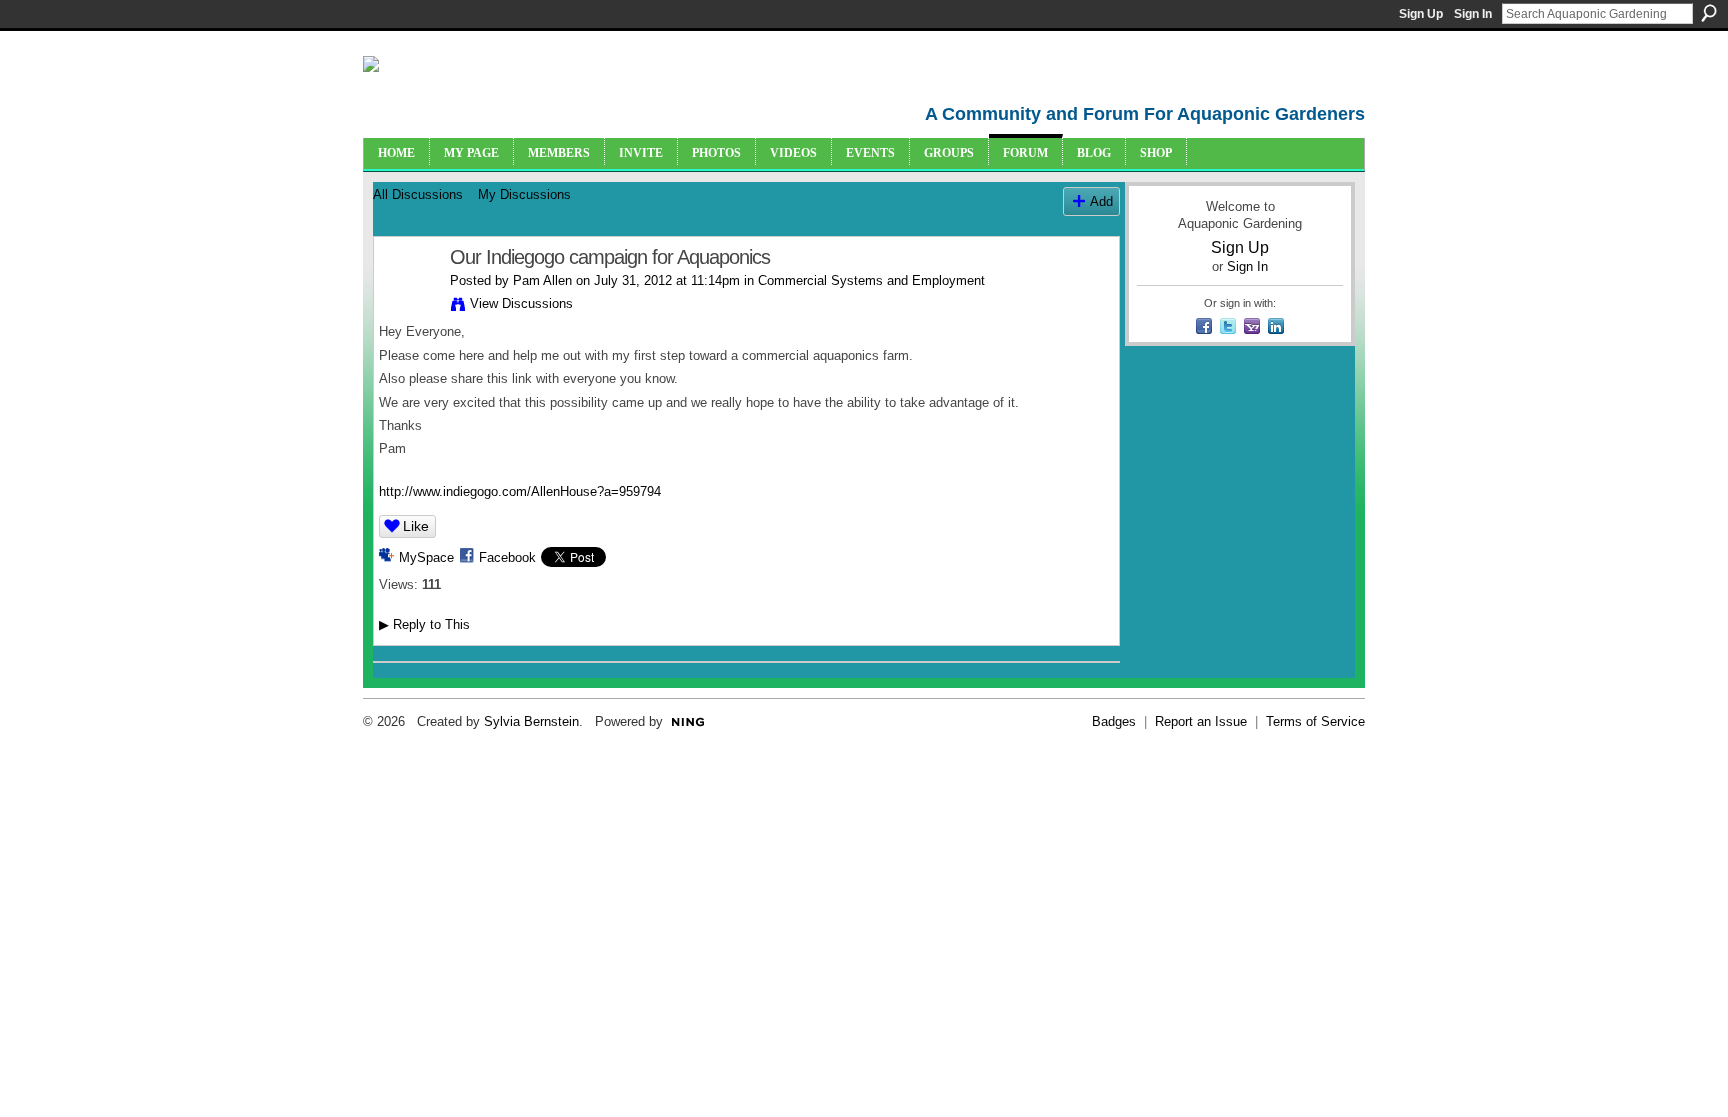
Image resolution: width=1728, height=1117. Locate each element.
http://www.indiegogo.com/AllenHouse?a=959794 (520, 491)
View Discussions (521, 303)
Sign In (1473, 14)
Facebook (507, 557)
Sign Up (1421, 14)
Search (1709, 13)
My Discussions (524, 194)
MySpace (426, 557)
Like (416, 526)
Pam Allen (542, 280)
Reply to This (424, 624)
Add (1101, 201)
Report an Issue (1201, 721)
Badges (1114, 721)
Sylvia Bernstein (531, 721)
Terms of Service (1315, 721)
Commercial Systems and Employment (871, 280)
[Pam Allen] (406, 300)
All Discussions (418, 194)
